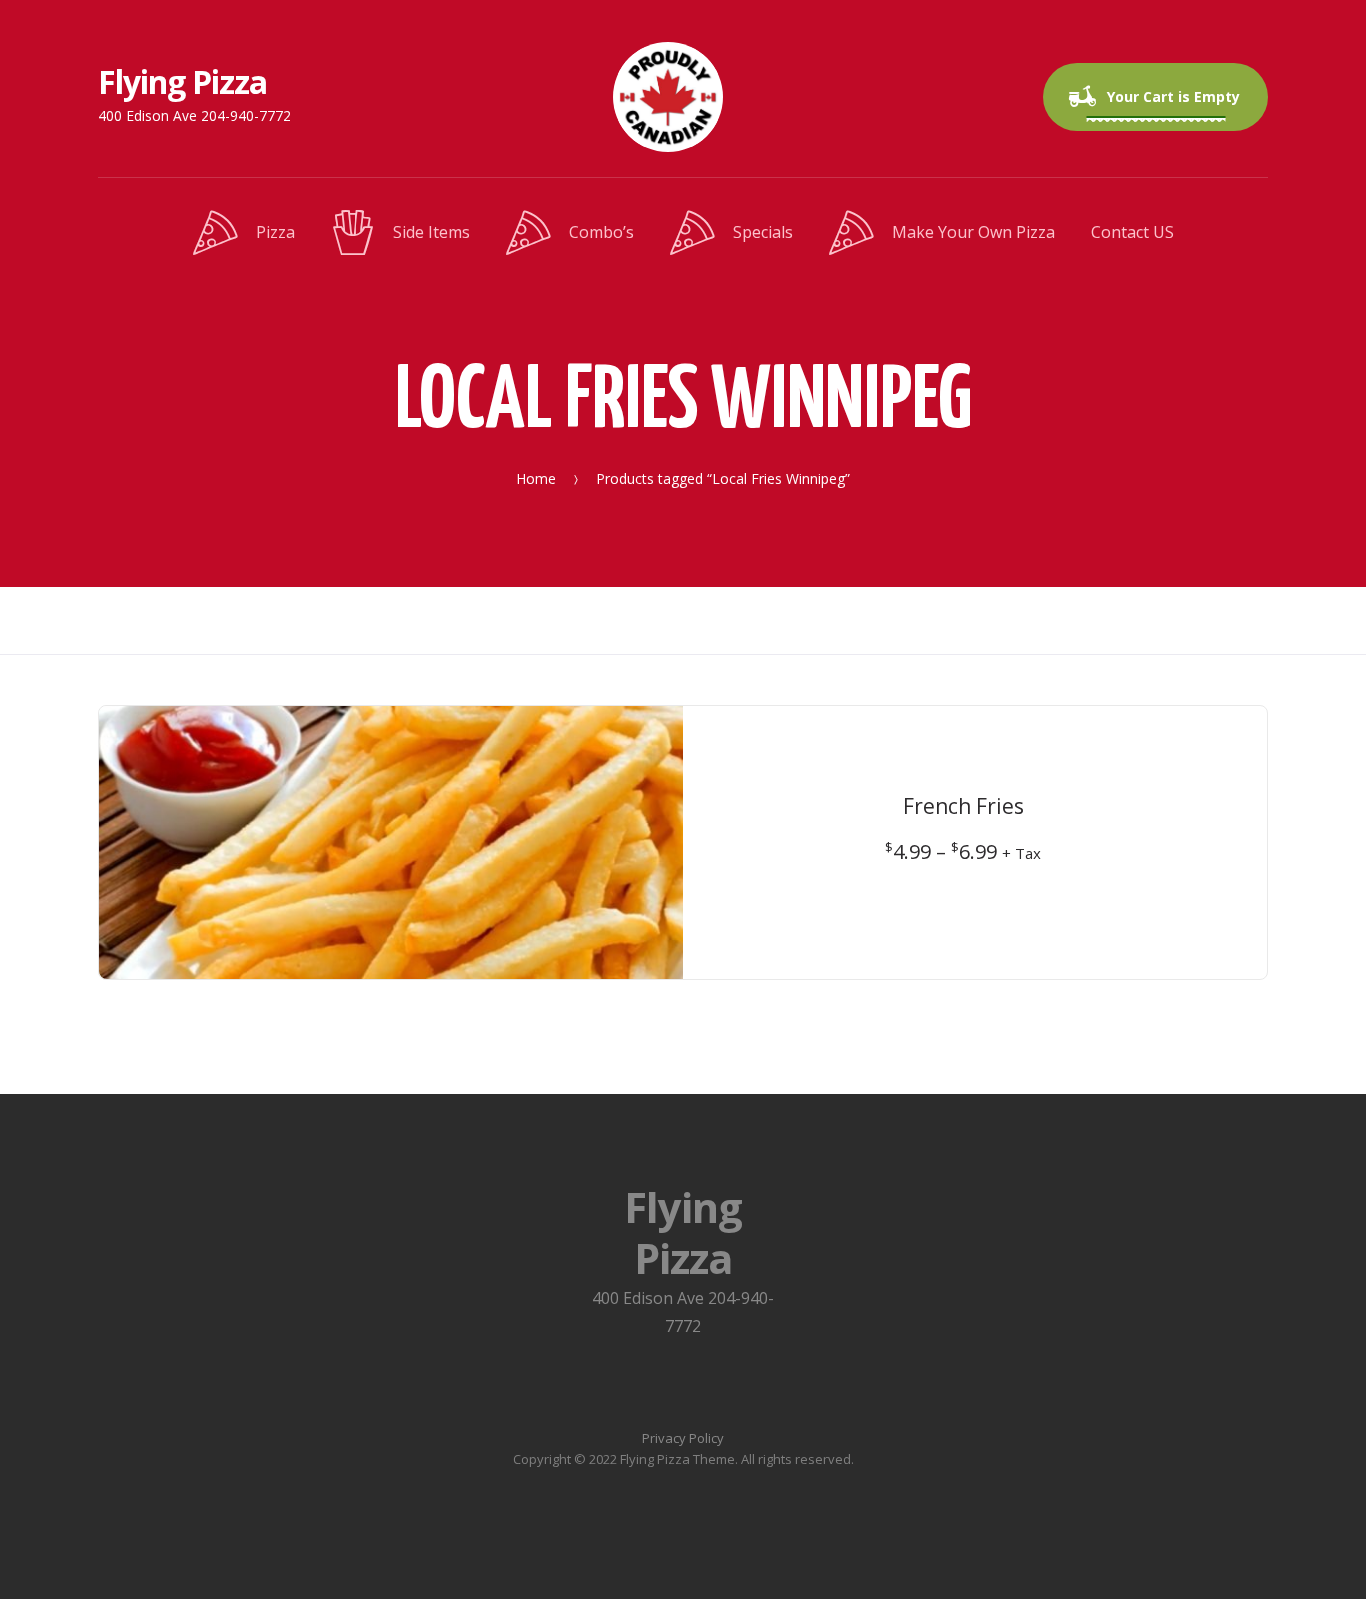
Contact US (1132, 232)
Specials (763, 232)
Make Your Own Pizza (973, 232)
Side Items (431, 232)
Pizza (275, 232)
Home (536, 477)
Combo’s (601, 232)
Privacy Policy (683, 1438)
